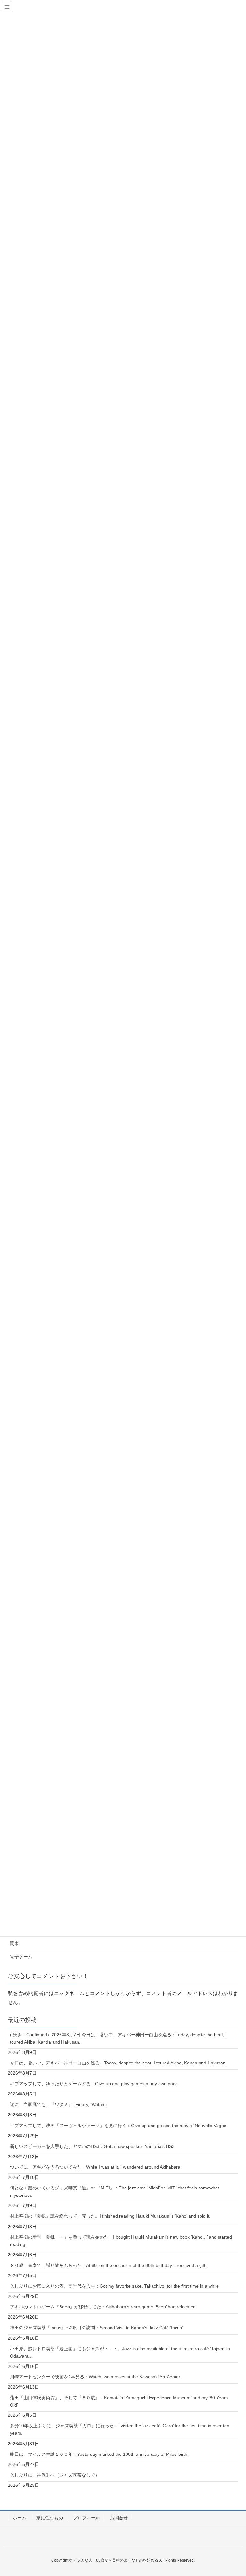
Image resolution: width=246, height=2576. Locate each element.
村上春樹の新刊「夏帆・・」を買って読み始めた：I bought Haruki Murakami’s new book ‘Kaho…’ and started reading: (121, 2241)
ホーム (20, 2518)
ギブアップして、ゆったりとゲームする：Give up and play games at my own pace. (94, 2084)
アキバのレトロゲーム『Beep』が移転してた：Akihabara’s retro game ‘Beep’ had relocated (103, 2307)
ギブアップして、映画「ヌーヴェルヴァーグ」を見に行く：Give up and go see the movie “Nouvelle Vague (118, 2126)
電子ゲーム (21, 1957)
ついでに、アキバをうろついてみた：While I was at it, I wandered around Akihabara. (96, 2167)
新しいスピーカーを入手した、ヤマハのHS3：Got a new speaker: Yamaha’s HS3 (92, 2146)
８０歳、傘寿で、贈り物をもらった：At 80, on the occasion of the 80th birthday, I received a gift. (108, 2265)
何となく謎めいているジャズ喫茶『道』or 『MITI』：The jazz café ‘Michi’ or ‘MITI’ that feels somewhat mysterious (115, 2192)
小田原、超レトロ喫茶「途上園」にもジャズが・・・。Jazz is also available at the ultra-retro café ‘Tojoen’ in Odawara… (120, 2352)
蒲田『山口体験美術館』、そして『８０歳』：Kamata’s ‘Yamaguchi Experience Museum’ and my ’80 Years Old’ (119, 2401)
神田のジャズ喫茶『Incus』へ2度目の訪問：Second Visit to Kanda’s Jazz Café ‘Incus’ (96, 2328)
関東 (14, 1943)
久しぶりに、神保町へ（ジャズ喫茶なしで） (55, 2475)
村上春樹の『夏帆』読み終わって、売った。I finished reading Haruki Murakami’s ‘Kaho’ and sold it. (110, 2216)
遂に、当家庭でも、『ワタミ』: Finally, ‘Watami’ (59, 2104)
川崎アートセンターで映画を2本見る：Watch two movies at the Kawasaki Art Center (95, 2377)
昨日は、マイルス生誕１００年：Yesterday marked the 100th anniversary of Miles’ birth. (99, 2454)
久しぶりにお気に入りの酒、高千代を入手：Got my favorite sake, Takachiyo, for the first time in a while (114, 2286)
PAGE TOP (234, 2493)
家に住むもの (50, 2518)
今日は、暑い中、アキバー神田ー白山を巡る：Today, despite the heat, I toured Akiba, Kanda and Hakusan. (118, 2063)
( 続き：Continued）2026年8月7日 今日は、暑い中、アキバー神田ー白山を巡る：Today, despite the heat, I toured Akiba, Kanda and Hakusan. (118, 2038)
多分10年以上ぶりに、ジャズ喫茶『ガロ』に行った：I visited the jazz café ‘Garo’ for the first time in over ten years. (120, 2429)
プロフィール (86, 2518)
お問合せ (119, 2518)
